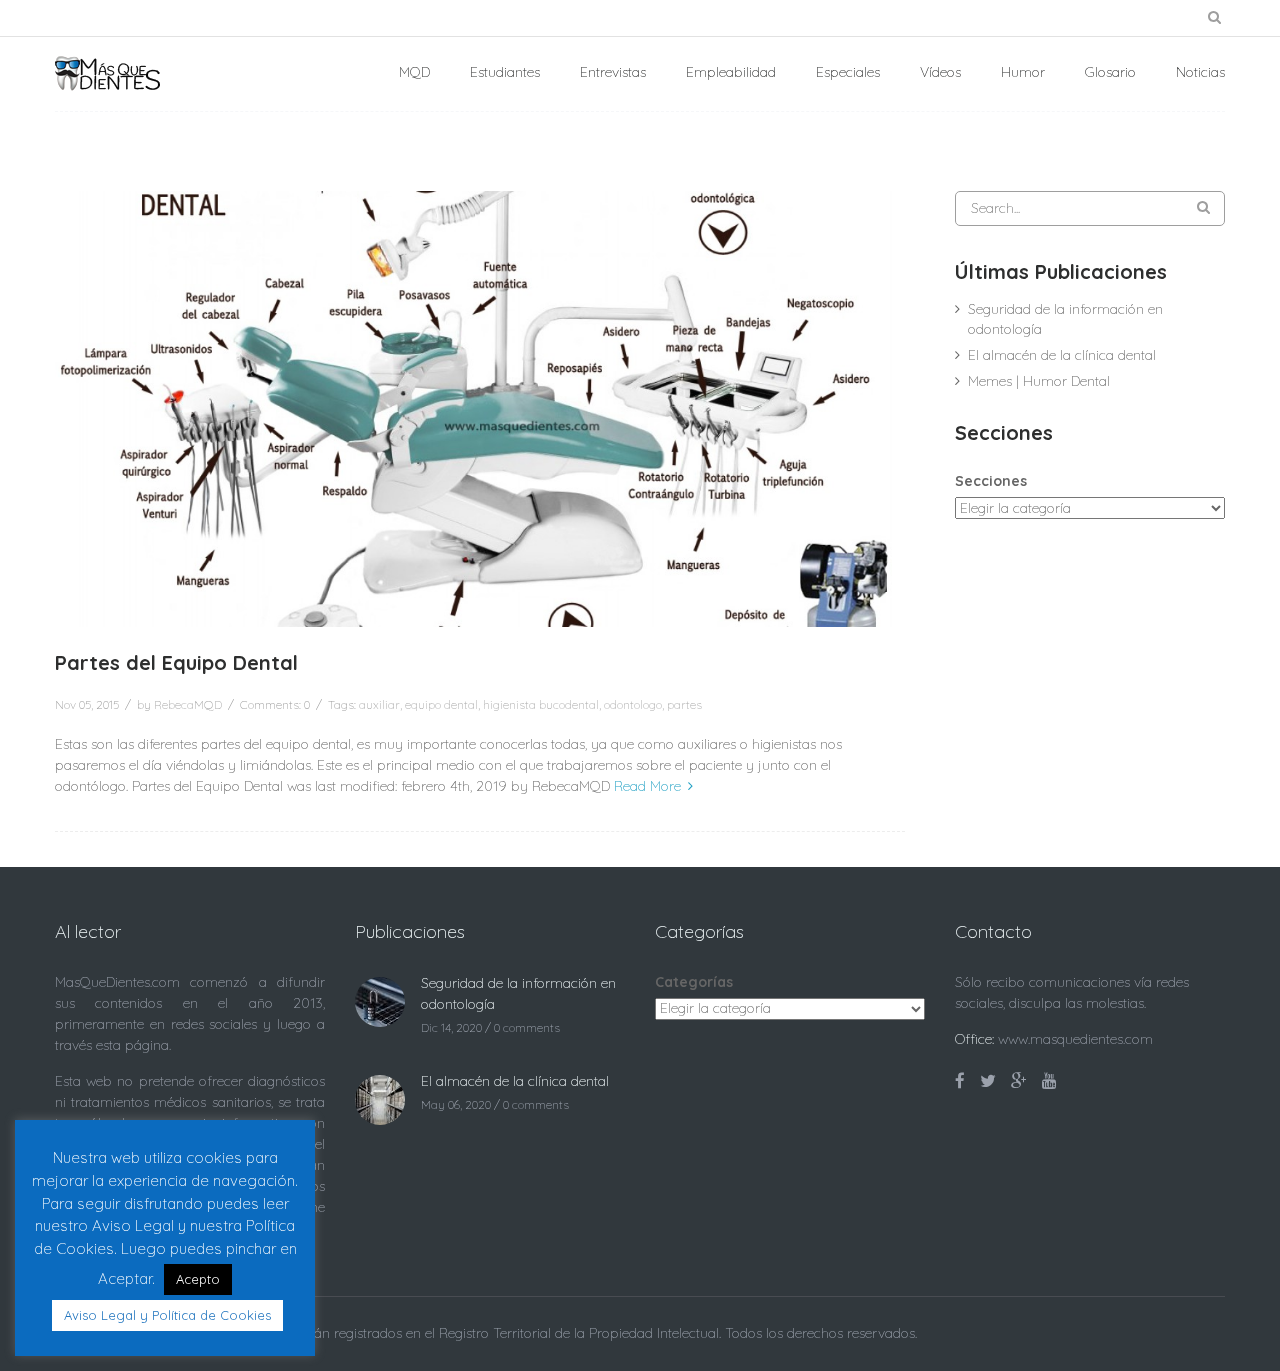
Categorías (694, 982)
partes (684, 704)
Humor (1023, 72)
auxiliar (379, 704)
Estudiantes (505, 72)
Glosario (1110, 72)
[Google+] (1019, 1081)
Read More (647, 786)
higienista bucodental (541, 704)
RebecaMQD (188, 704)
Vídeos (940, 72)
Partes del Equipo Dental (176, 663)
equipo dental (441, 704)
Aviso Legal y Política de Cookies (167, 1315)
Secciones (991, 481)
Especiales (848, 72)
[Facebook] (960, 1081)
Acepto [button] (198, 1279)
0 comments (527, 1027)
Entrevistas (613, 72)
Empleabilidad (731, 72)
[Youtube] (1049, 1081)
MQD (414, 72)
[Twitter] (988, 1081)
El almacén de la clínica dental (1062, 355)
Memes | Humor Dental (1039, 381)
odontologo (633, 704)
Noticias (1200, 72)
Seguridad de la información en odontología (1065, 319)
